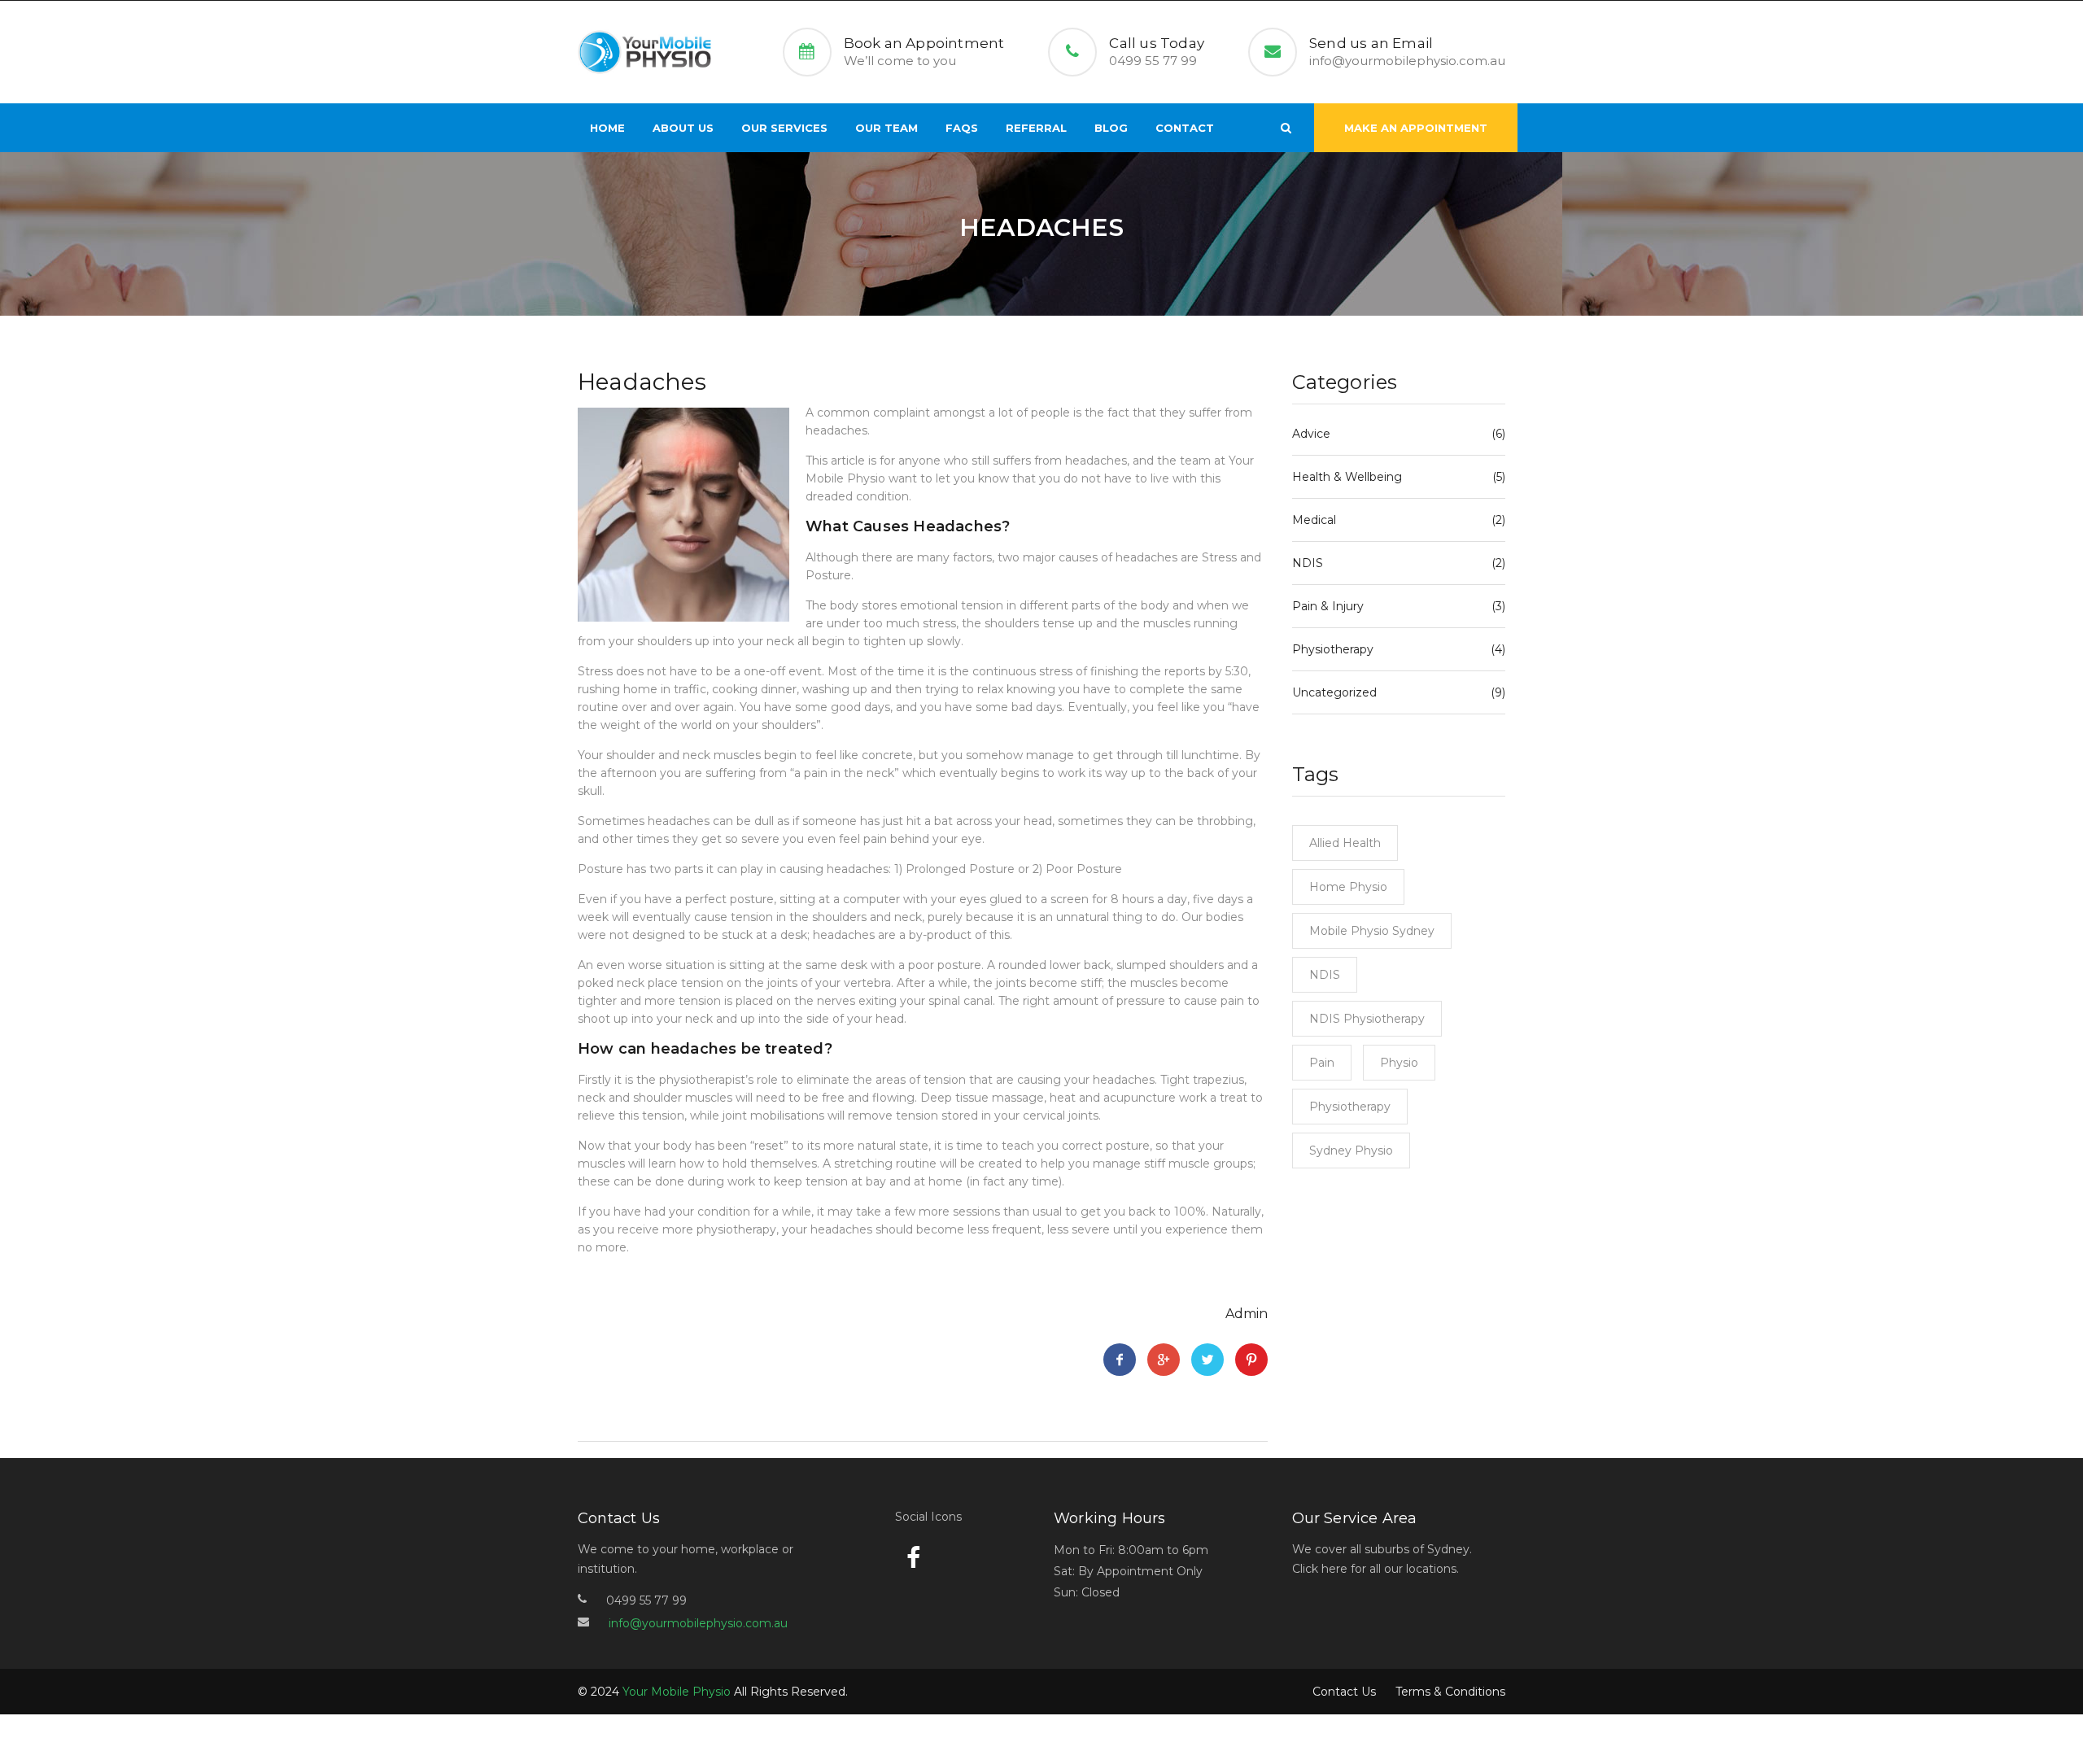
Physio (1399, 1063)
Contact (1185, 128)
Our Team (886, 128)
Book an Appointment (924, 43)
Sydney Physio (1351, 1151)
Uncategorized (1334, 692)
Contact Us (1344, 1692)
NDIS (1308, 563)
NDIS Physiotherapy (1367, 1019)
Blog (1111, 128)
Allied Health (1345, 843)
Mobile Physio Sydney (1372, 931)
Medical (1314, 520)
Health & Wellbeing (1347, 477)
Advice (1311, 434)
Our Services (784, 128)
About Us (683, 128)
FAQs (962, 128)
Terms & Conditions (1450, 1692)
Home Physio (1348, 887)
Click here (1320, 1569)
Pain (1322, 1063)
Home (607, 128)
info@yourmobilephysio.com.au (1407, 61)
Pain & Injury (1328, 606)
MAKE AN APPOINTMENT (1416, 128)
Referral (1036, 128)
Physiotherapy (1333, 649)
